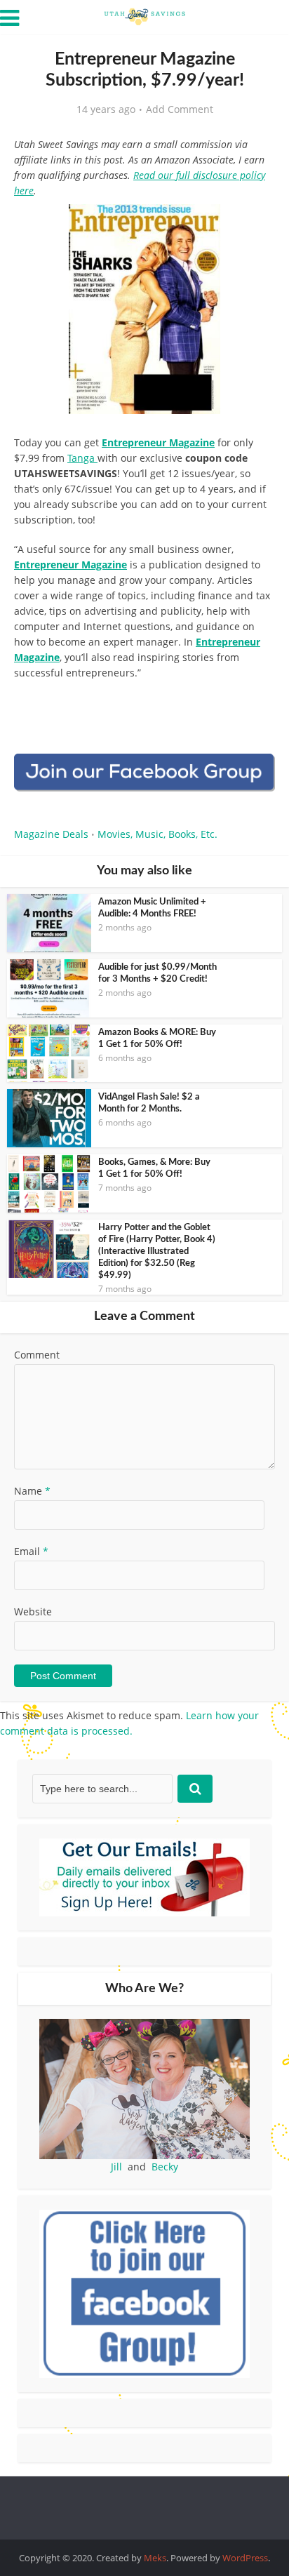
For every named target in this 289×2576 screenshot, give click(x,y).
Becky (165, 2167)
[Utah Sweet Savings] (144, 15)
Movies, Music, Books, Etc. (157, 834)
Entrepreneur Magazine (158, 442)
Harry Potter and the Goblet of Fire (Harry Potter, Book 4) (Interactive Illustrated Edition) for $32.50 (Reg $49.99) (157, 1252)
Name (32, 1491)
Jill (116, 2167)
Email (31, 1551)
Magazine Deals (51, 834)
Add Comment (180, 109)
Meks (155, 2558)
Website (33, 1611)
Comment (37, 1355)
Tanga (82, 458)
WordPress (245, 2558)
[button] (255, 225)
